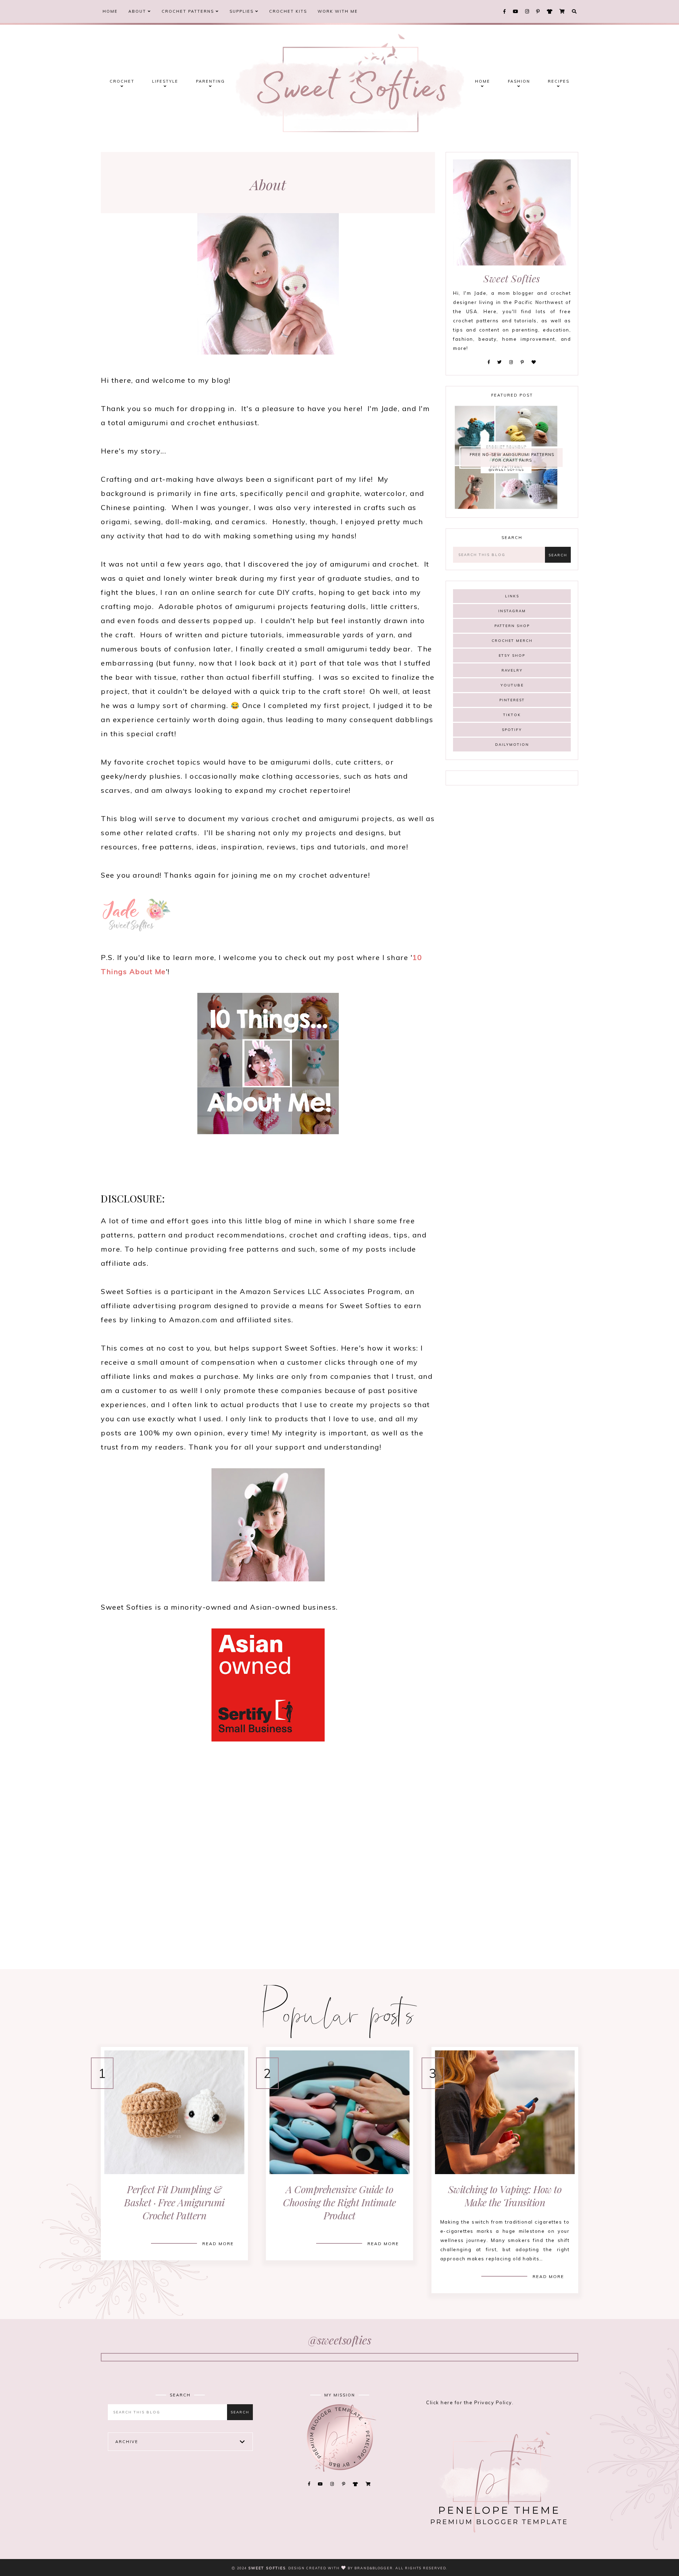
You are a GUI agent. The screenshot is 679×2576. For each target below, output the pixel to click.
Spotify (512, 730)
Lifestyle (165, 81)
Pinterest (512, 700)
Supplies (242, 11)
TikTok (512, 715)
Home (110, 11)
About (138, 11)
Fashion (519, 81)
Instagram (512, 611)
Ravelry (512, 670)
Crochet (122, 81)
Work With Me (338, 11)
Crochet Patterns (189, 11)
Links (512, 596)
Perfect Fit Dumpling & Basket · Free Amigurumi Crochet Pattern (174, 2202)
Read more (218, 2244)
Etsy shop (512, 655)
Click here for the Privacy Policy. (470, 2402)
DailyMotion (512, 745)
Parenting (210, 81)
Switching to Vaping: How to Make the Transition (505, 2196)
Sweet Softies (267, 2568)
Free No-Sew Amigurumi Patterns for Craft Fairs (512, 458)
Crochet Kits (288, 11)
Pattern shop (512, 626)
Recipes (559, 81)
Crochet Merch (512, 641)
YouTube (512, 685)
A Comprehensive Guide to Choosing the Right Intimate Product (339, 2202)
